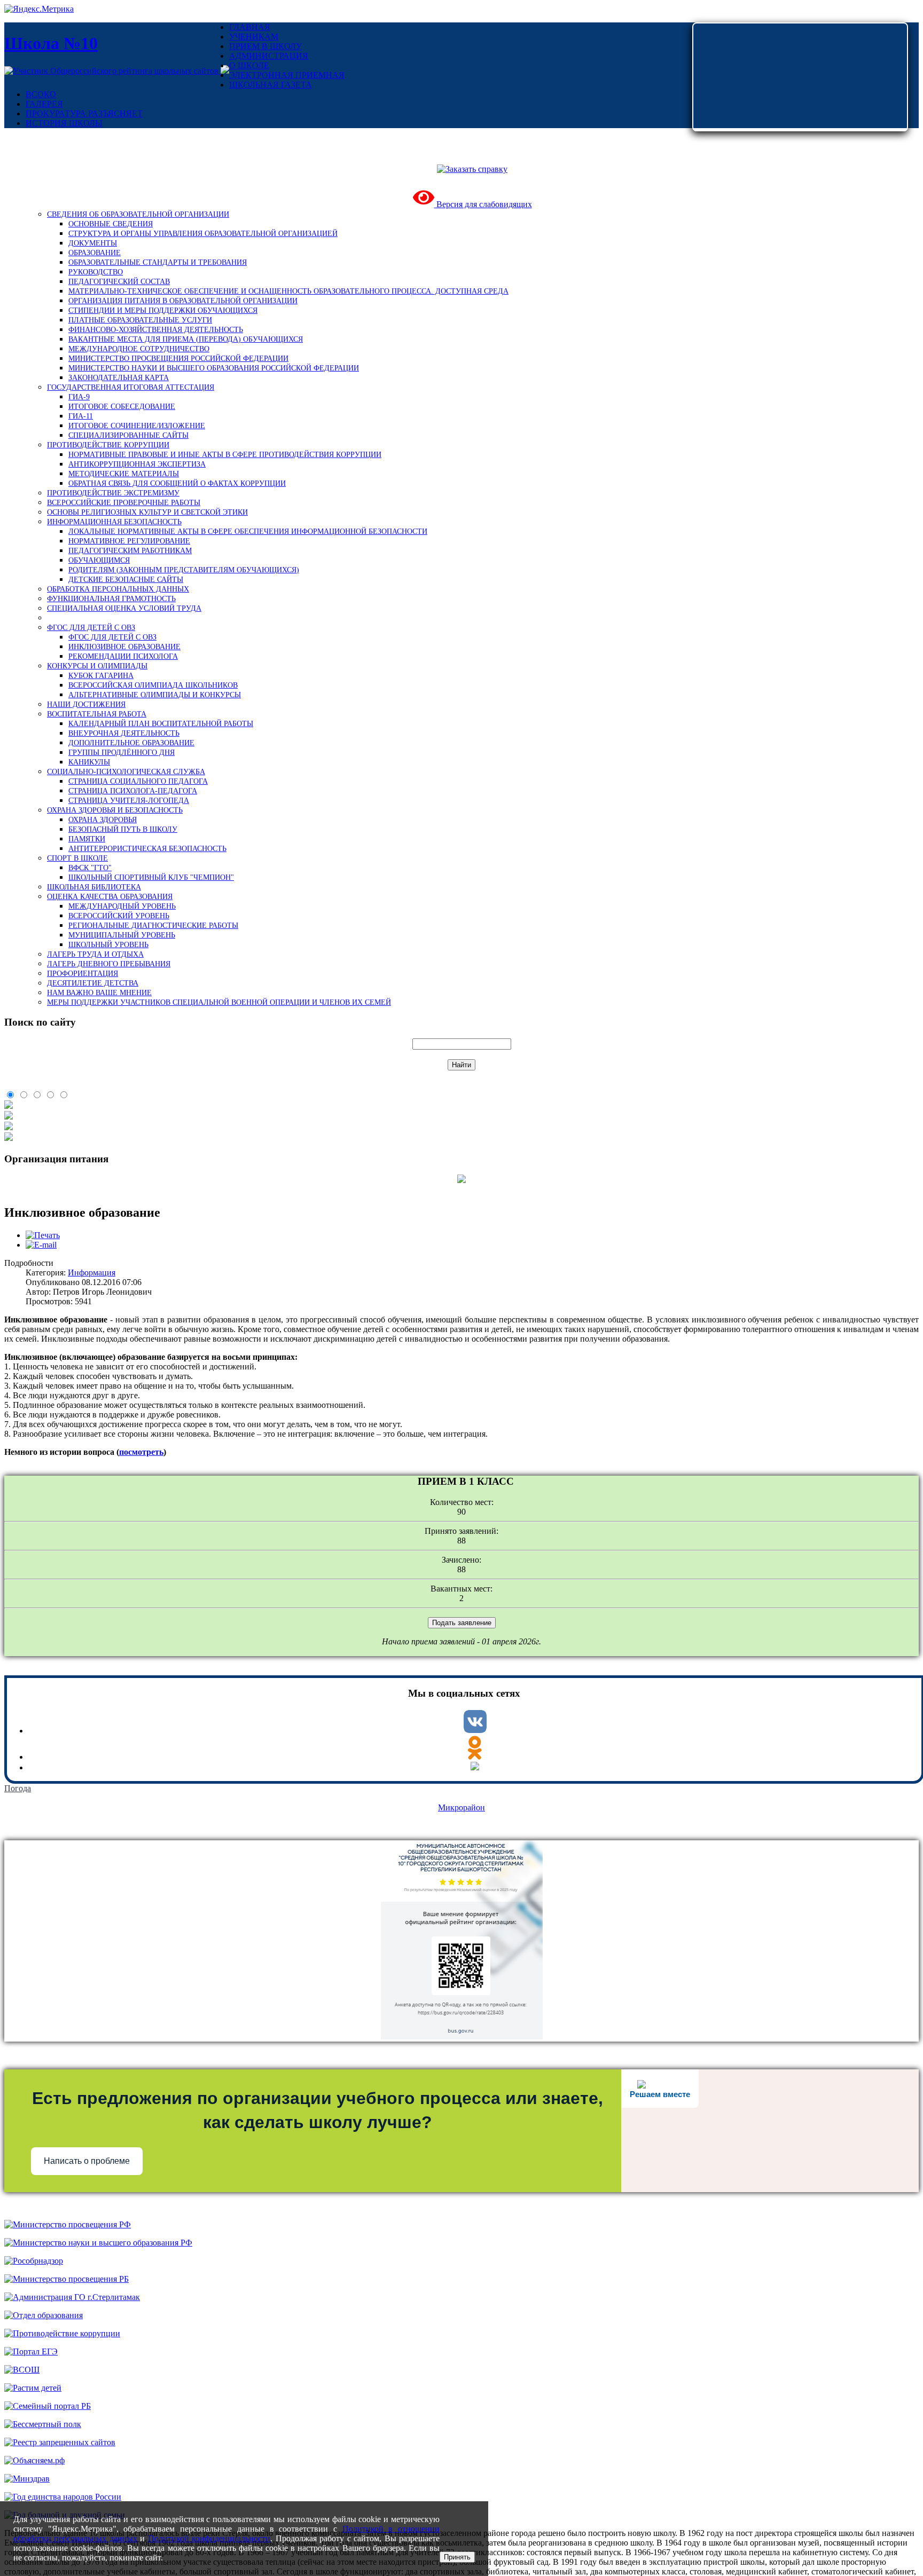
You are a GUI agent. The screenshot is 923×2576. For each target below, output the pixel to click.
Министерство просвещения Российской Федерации (178, 359)
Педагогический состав (119, 282)
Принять (457, 2557)
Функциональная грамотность (111, 599)
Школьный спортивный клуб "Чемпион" (151, 877)
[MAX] (475, 1767)
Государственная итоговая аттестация (131, 387)
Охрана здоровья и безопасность (115, 810)
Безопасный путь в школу (123, 829)
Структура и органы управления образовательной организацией (203, 234)
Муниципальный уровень (122, 935)
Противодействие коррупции (108, 445)
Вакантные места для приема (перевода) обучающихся (186, 339)
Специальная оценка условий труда (124, 608)
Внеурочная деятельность (124, 733)
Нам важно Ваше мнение (99, 993)
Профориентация (83, 974)
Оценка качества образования (110, 897)
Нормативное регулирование (129, 541)
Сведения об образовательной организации (138, 214)
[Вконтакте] (475, 1731)
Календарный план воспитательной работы (161, 724)
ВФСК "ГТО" (90, 868)
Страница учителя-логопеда (129, 801)
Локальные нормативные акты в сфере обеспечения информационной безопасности (248, 531)
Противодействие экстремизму (113, 493)
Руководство (96, 272)
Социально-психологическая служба (126, 772)
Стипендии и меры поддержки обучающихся (163, 310)
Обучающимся (99, 560)
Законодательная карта (119, 378)
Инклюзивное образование (124, 647)
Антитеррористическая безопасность (147, 849)
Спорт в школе (77, 858)
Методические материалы (124, 474)
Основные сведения (111, 224)
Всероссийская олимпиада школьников (153, 685)
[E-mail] (41, 1245)
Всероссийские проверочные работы (124, 503)
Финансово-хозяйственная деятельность (156, 330)
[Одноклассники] (475, 1757)
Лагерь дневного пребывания (109, 964)
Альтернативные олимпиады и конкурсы (155, 695)
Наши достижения (86, 704)
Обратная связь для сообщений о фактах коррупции (177, 483)
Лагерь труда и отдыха (95, 954)
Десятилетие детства (93, 983)
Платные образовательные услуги (140, 320)
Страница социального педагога (138, 781)
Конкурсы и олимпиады (97, 666)
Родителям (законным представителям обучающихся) (184, 570)
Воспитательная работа (97, 714)
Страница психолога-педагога (133, 791)
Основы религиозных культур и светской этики (147, 512)
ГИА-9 (79, 397)
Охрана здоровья (103, 820)
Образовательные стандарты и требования (158, 262)
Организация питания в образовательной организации (183, 301)
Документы (93, 243)
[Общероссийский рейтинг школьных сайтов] (112, 71)
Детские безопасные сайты (126, 580)
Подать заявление (462, 1623)
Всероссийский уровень (119, 916)
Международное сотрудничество (139, 349)
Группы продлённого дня (122, 753)
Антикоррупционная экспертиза (137, 464)
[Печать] (43, 1235)
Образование (95, 253)
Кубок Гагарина (101, 676)
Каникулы (89, 762)
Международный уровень (122, 906)
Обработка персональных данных (118, 589)
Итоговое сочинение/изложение (137, 426)
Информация (92, 1273)
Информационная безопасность (114, 522)
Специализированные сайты (128, 435)
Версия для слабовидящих (483, 204)
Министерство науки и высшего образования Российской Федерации (214, 368)
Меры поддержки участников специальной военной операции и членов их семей (219, 1002)
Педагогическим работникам (130, 551)
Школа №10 (51, 43)
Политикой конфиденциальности (209, 2538)
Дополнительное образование (131, 743)
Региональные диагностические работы (153, 925)
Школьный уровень (108, 945)
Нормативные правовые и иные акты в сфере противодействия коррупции (225, 455)
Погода (18, 1788)
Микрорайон (461, 1807)
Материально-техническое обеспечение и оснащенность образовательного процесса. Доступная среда (288, 291)
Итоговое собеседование (122, 407)
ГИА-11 (81, 416)
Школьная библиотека (94, 887)
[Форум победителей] (225, 71)
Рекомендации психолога (123, 656)
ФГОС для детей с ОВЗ (91, 628)
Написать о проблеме (87, 2161)
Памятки (87, 839)
